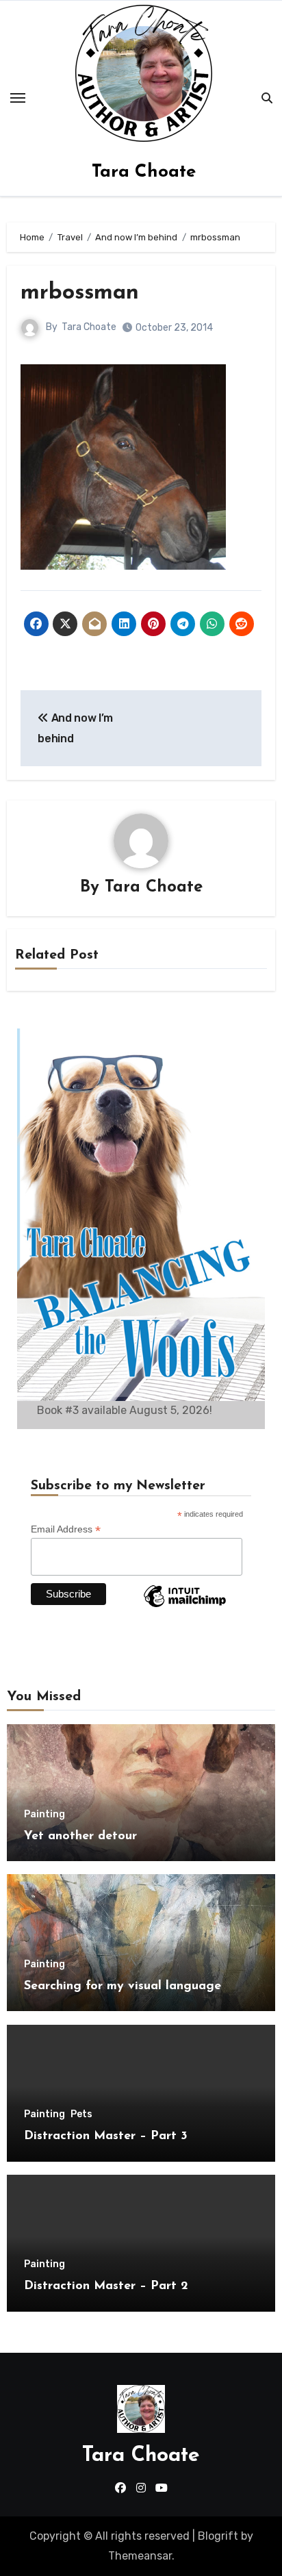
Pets (81, 2114)
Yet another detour (80, 1836)
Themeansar (140, 2556)
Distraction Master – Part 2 (106, 2286)
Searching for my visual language (123, 1986)
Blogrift (218, 2536)
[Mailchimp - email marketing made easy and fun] (185, 1606)
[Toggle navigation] (18, 98)
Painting (44, 1815)
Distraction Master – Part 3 (106, 2136)
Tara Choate (144, 172)
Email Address (66, 1529)
